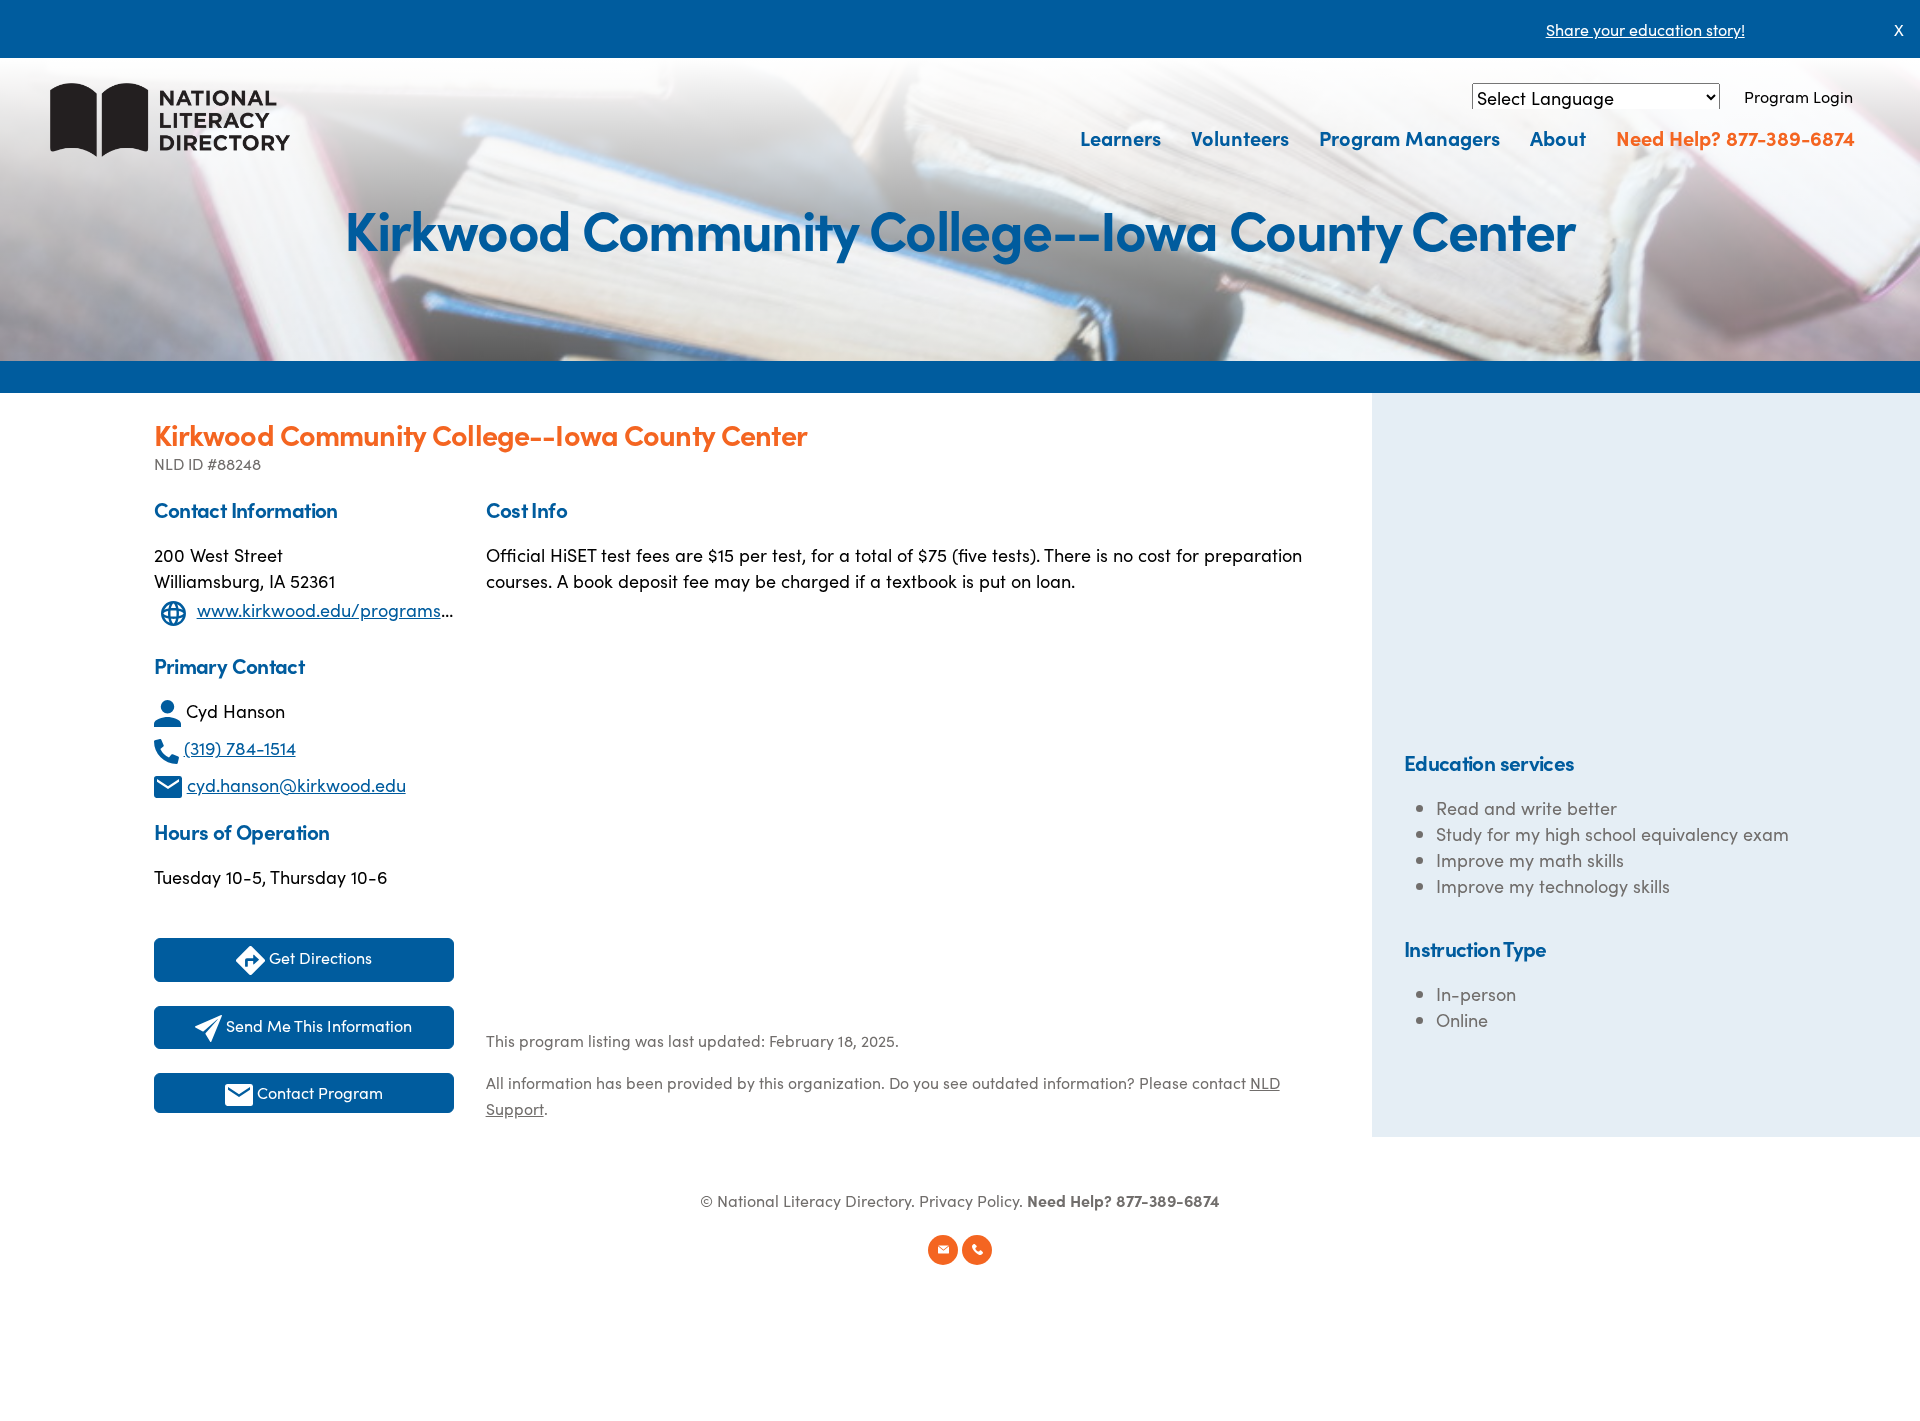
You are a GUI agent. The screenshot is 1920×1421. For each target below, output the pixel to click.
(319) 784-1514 (240, 747)
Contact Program (318, 1092)
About (1558, 137)
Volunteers (1240, 137)
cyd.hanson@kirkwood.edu (296, 784)
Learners (1120, 137)
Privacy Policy (969, 1200)
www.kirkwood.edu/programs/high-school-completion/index (447, 609)
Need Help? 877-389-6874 (1735, 137)
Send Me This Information (317, 1025)
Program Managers (1409, 137)
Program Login (1798, 96)
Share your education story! (1645, 29)
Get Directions (318, 957)
